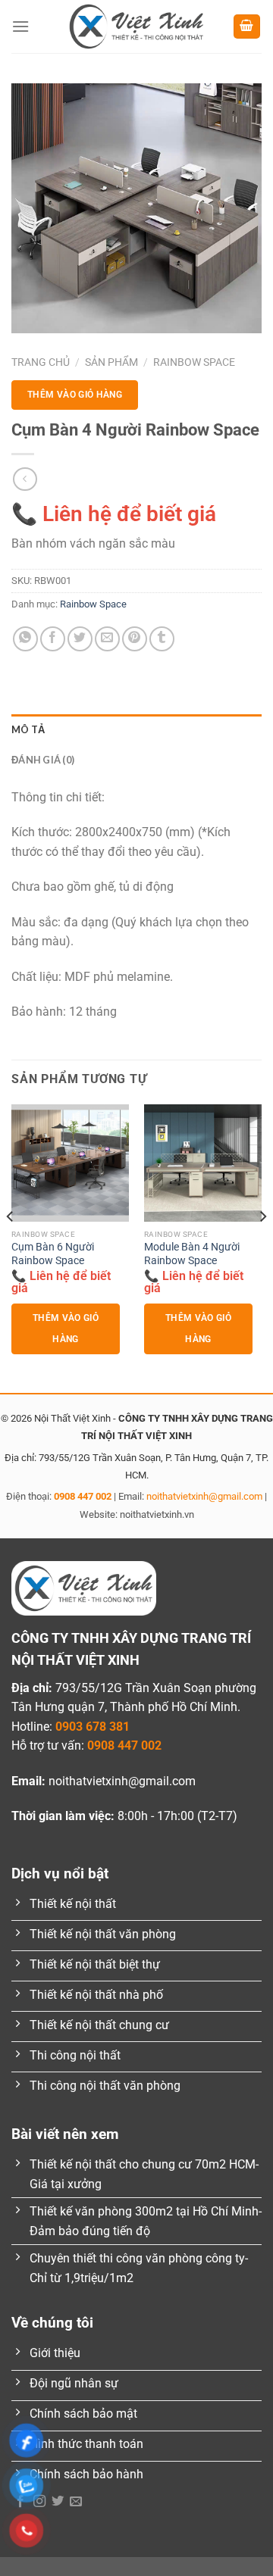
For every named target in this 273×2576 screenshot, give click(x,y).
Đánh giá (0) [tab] (43, 760)
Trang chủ (41, 362)
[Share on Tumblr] (162, 639)
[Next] (262, 1247)
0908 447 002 (83, 1496)
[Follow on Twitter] (58, 2502)
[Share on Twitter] (80, 639)
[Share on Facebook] (53, 639)
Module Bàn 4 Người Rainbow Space (192, 1254)
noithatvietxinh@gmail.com (204, 1496)
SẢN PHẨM (111, 362)
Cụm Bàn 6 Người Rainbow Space (53, 1254)
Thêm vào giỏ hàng (75, 395)
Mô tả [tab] (28, 729)
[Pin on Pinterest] (135, 639)
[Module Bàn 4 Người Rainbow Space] (203, 1163)
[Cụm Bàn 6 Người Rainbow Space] (70, 1163)
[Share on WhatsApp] (25, 639)
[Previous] (11, 1247)
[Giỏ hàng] (247, 27)
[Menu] (20, 26)
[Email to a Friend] (107, 639)
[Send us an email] (76, 2502)
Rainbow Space (194, 362)
